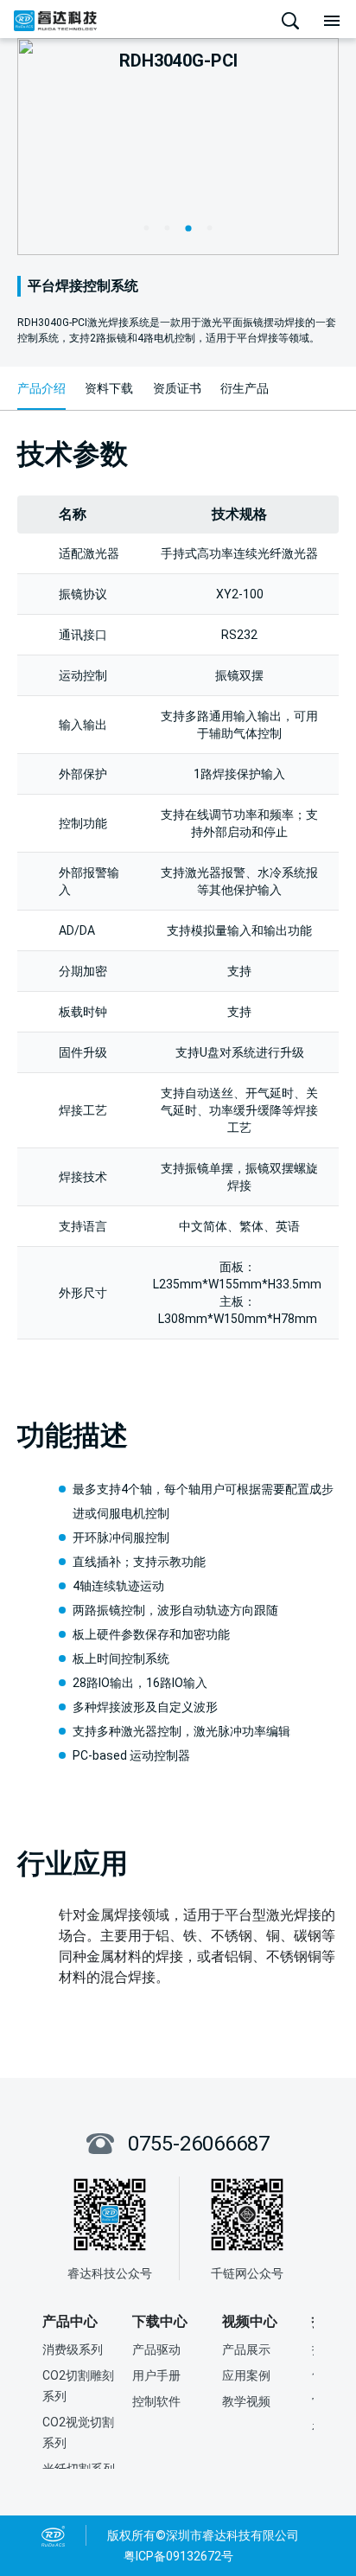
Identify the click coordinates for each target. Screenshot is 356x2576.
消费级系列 (73, 2349)
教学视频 (246, 2401)
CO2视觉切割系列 (78, 2432)
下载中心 (160, 2321)
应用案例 (246, 2375)
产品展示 (246, 2349)
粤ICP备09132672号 (178, 2556)
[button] (146, 227)
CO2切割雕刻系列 (78, 2386)
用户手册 (156, 2375)
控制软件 (156, 2401)
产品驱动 (156, 2349)
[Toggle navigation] (332, 21)
